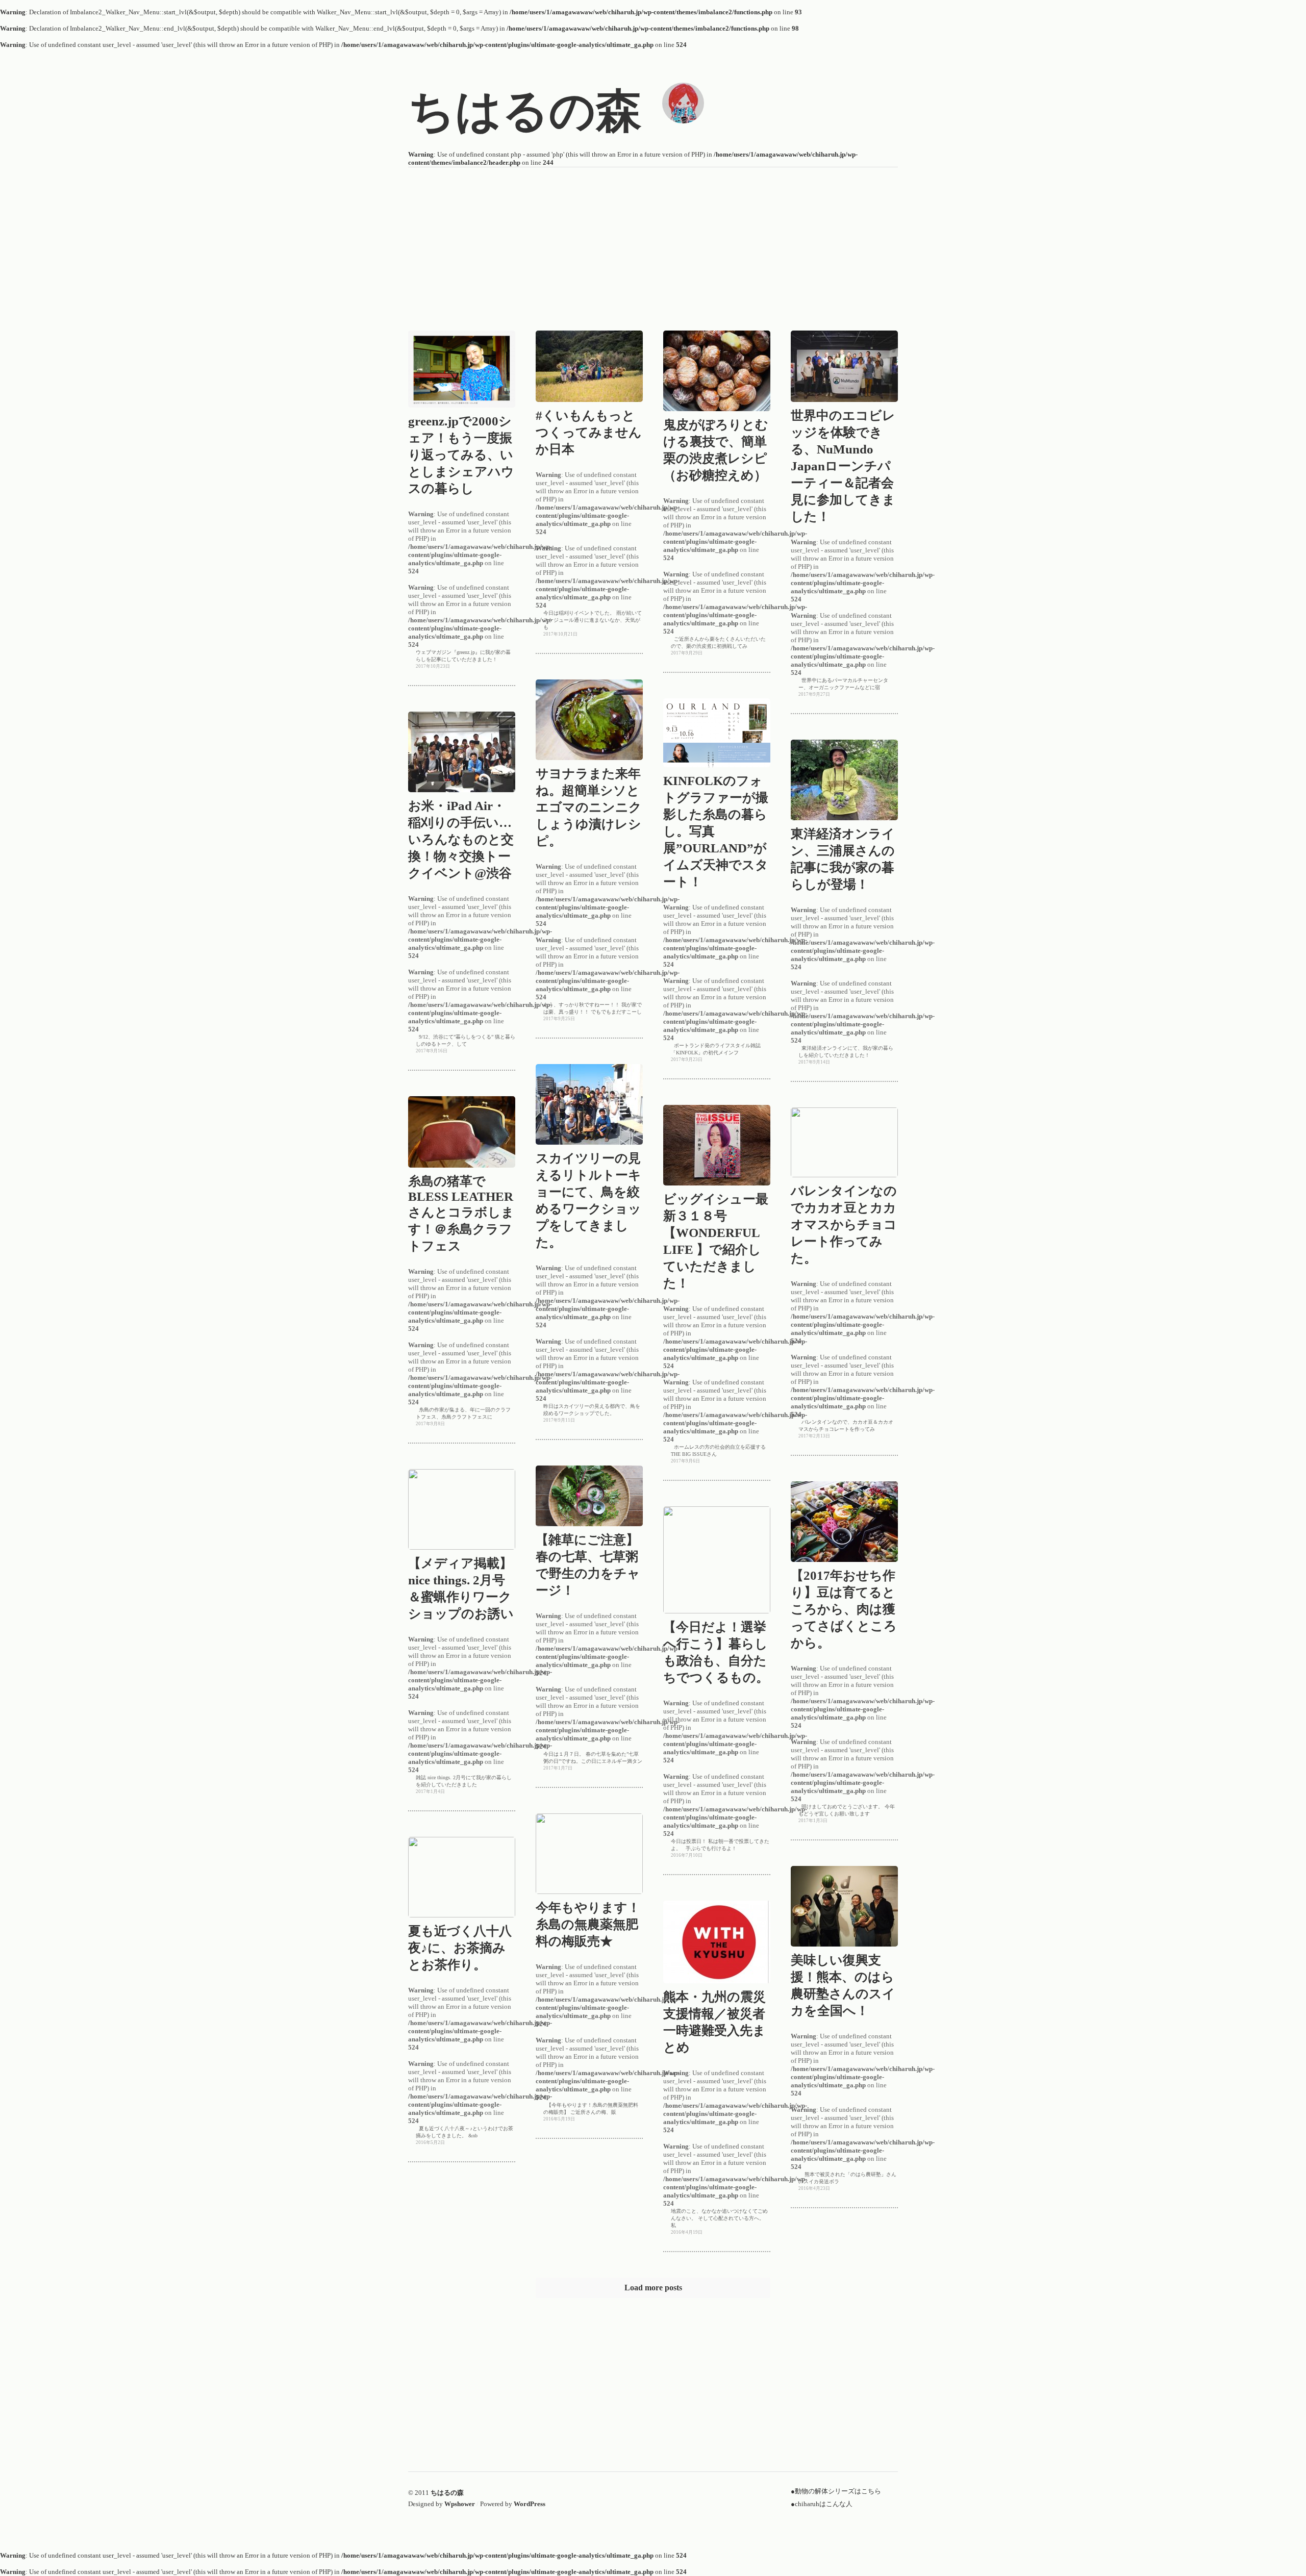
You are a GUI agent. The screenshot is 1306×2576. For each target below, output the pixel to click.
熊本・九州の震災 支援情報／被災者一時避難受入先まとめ (735, 2014)
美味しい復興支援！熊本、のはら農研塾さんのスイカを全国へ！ (862, 1977)
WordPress (530, 2504)
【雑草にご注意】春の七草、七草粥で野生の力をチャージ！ (607, 1557)
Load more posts (653, 2288)
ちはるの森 (447, 2493)
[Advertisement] (653, 239)
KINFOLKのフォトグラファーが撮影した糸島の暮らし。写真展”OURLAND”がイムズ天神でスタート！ (735, 814)
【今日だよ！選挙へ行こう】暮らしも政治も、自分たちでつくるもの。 (735, 1644)
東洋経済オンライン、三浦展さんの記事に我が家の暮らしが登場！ (862, 851)
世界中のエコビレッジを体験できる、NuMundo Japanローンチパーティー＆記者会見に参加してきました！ (862, 449)
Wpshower (460, 2504)
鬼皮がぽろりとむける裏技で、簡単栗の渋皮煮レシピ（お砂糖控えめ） (735, 441)
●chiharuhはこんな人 (822, 2504)
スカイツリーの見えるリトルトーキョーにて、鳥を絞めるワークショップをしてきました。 (608, 1192)
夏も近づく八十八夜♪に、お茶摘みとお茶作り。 (473, 1948)
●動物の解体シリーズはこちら (836, 2491)
